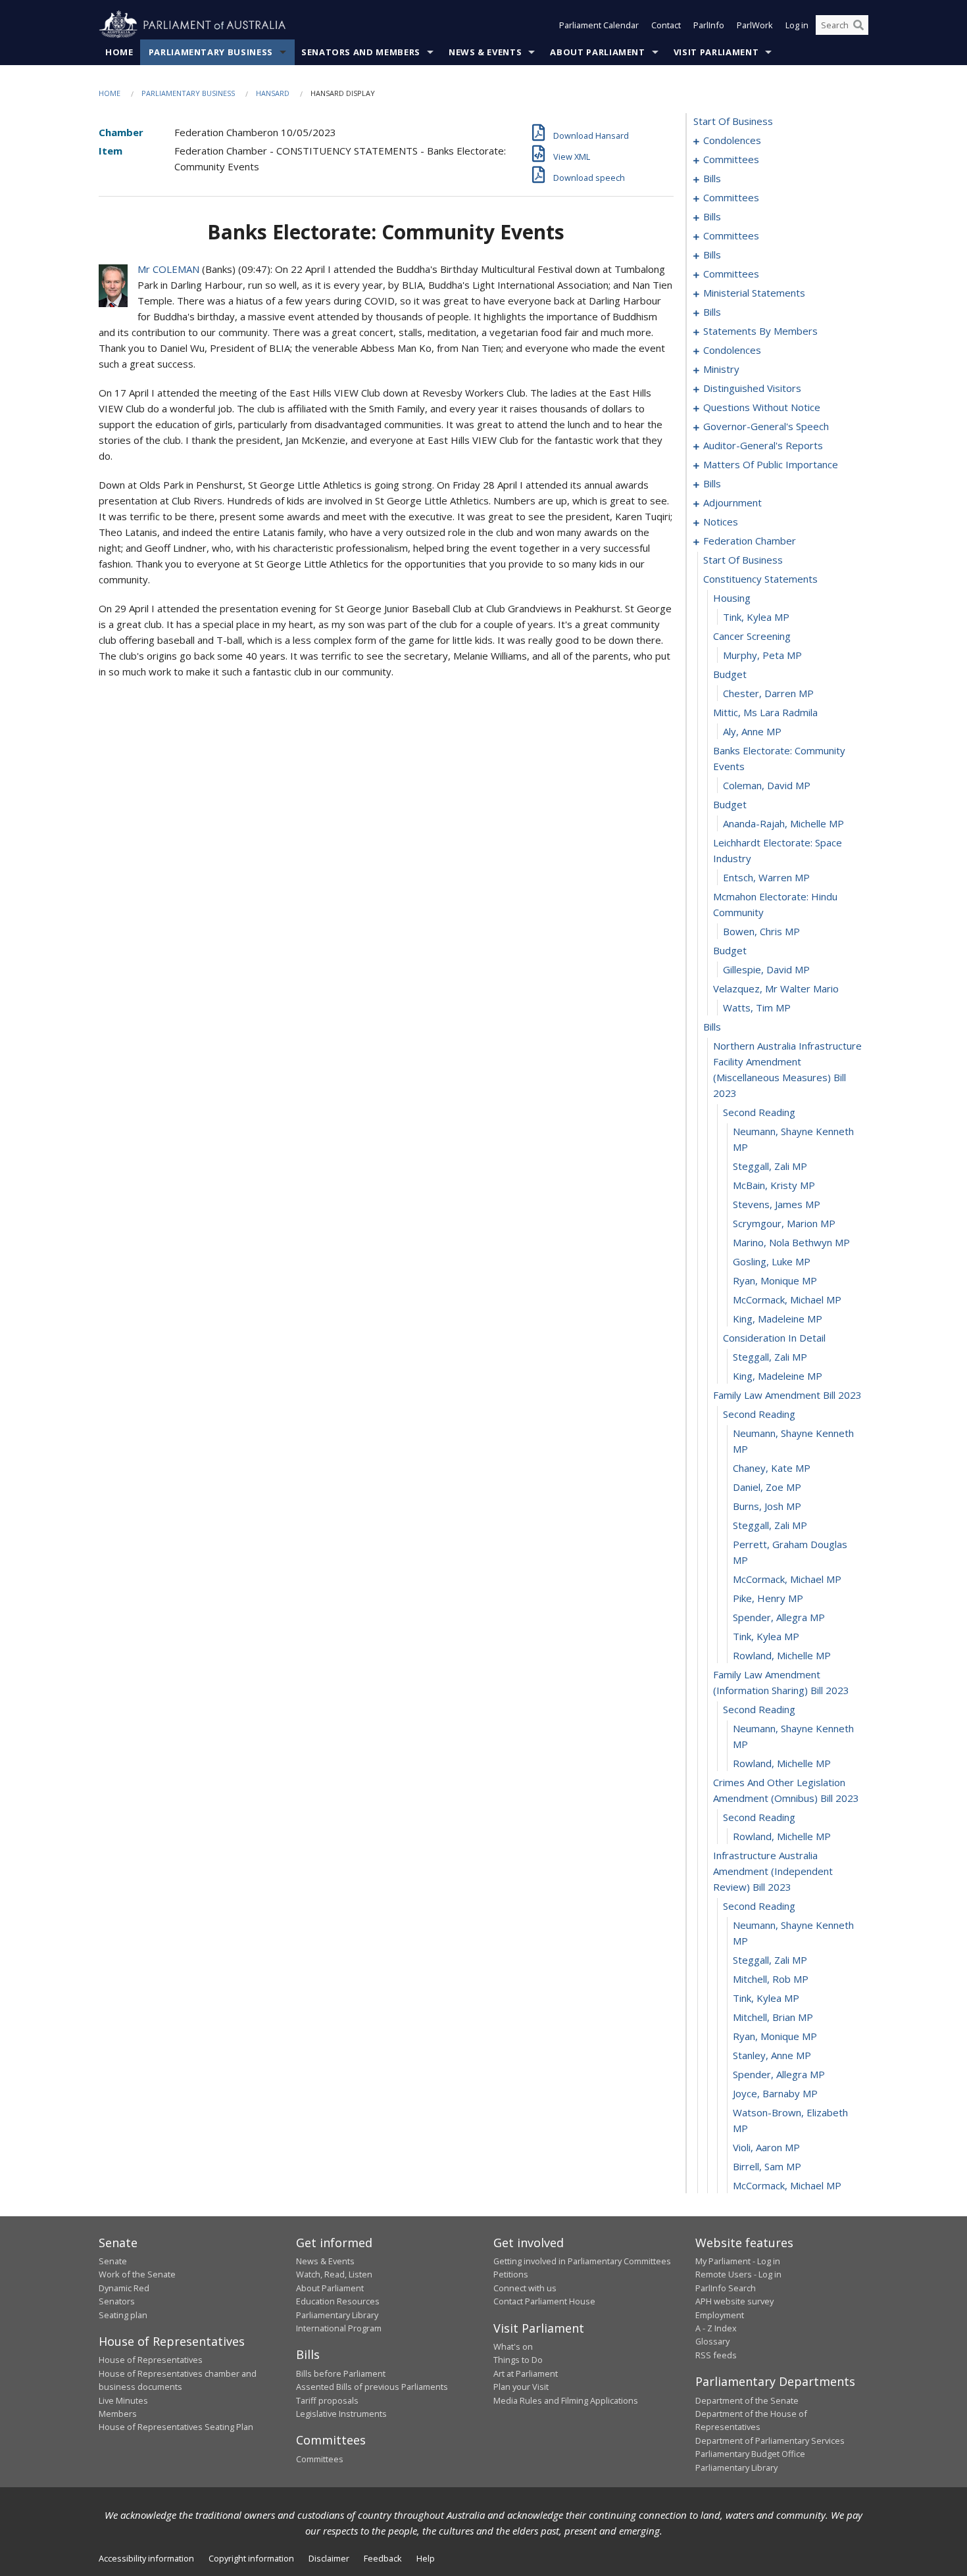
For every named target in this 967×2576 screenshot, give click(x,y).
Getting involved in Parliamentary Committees (582, 2261)
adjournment (732, 502)
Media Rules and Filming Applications (566, 2400)
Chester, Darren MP (768, 693)
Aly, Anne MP (752, 731)
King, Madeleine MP (778, 1319)
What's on (513, 2346)
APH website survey (734, 2301)
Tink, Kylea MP (756, 617)
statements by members (760, 331)
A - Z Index (716, 2328)
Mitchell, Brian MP (773, 2017)
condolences (732, 140)
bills (712, 178)
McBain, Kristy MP (774, 1185)
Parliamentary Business (211, 52)
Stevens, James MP (777, 1204)
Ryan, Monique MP (775, 1280)
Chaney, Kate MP (772, 1468)
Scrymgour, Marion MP (784, 1223)
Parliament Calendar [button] (599, 25)
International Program (339, 2328)
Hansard (273, 93)
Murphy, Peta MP (762, 655)
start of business (733, 121)
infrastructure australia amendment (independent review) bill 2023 (773, 1871)
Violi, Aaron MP (766, 2147)
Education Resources (338, 2301)
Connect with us (525, 2288)
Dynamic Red (124, 2288)
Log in (797, 25)
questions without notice (762, 407)
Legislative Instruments (341, 2414)
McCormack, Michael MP (787, 1300)
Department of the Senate (747, 2400)
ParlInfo (709, 25)
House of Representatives (151, 2360)
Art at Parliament (526, 2373)
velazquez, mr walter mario (776, 988)
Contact (666, 25)
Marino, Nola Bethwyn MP (791, 1242)
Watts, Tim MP (757, 1008)
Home (119, 52)
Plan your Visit (521, 2387)
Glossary (712, 2341)
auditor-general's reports (763, 445)
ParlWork (755, 25)
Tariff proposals (327, 2400)
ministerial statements (754, 293)
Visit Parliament (716, 52)
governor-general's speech (766, 426)
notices (721, 522)
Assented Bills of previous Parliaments (372, 2387)
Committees (320, 2459)
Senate (113, 2261)
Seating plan (123, 2315)
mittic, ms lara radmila (765, 712)
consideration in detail (774, 1338)
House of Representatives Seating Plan (176, 2427)
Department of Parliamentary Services (770, 2441)
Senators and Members (361, 52)
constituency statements (760, 579)
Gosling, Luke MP (772, 1261)
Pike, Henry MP (768, 1598)
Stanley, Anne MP (772, 2055)
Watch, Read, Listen (334, 2274)
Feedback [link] (383, 2558)
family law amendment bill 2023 (787, 1395)
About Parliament (597, 52)
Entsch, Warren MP (766, 877)
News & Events (485, 52)
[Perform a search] (858, 25)
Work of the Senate (137, 2274)
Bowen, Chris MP (761, 931)
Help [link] (426, 2558)
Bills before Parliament (341, 2373)
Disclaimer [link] (329, 2558)
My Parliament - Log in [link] (738, 2261)
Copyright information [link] (251, 2558)
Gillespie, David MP (766, 969)
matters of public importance (771, 464)
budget (730, 674)
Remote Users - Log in (738, 2274)
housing (732, 598)
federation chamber (750, 541)
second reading (759, 1112)
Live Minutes (123, 2400)
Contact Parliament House (544, 2301)
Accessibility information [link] (146, 2558)
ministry (721, 369)
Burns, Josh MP (767, 1506)
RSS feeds (716, 2355)
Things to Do (518, 2360)
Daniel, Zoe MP (767, 1487)
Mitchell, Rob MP (771, 1979)
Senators (117, 2301)
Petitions (511, 2274)
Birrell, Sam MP (767, 2166)
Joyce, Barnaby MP (775, 2093)
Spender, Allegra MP (779, 1617)
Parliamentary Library (337, 2315)
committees (731, 159)
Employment (720, 2315)
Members (118, 2414)
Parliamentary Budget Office (750, 2454)
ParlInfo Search (726, 2288)
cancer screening (752, 636)
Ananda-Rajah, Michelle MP (783, 823)
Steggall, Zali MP (770, 1166)
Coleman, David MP (767, 785)
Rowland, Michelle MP (782, 1655)
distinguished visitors (752, 388)
